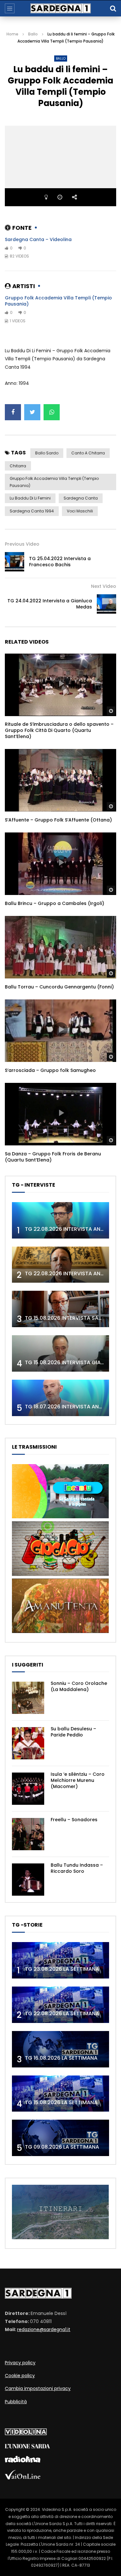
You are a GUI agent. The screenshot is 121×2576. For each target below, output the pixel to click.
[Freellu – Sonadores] (28, 1834)
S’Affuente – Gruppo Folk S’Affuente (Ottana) (58, 820)
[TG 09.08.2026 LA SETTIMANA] (60, 2138)
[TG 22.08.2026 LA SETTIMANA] (60, 2005)
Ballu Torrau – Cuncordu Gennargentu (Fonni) (59, 987)
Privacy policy (20, 2363)
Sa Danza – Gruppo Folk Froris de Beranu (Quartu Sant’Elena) (53, 1157)
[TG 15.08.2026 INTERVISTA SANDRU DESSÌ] (60, 1309)
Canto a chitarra (88, 453)
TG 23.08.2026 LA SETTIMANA (62, 1969)
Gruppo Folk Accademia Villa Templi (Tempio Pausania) (58, 301)
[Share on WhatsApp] (52, 412)
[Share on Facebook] (13, 412)
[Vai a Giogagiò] (60, 1574)
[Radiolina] (23, 2461)
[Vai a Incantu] (60, 1517)
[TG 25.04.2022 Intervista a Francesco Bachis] (15, 562)
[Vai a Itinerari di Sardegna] (60, 2238)
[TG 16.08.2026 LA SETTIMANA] (60, 2049)
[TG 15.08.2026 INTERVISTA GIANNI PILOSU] (60, 1353)
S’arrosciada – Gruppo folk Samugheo (50, 1070)
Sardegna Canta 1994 (32, 511)
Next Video (104, 586)
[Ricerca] (113, 8)
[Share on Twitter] (32, 412)
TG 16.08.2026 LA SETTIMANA (61, 2058)
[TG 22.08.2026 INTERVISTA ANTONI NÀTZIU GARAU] (60, 1265)
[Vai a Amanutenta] (60, 1631)
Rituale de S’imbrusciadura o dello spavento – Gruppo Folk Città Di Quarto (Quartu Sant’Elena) (59, 730)
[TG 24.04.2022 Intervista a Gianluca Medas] (106, 604)
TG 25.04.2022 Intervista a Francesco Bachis (60, 562)
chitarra (18, 466)
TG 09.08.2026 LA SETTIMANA (62, 2147)
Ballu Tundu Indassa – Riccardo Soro (77, 1868)
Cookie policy (20, 2376)
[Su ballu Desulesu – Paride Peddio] (28, 1743)
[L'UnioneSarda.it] (27, 2447)
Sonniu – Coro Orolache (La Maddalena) (79, 1686)
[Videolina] (26, 2434)
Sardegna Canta (81, 498)
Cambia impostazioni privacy (38, 2388)
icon (61, 684)
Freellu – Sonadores (74, 1820)
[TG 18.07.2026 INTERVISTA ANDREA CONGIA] (60, 1398)
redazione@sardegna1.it (44, 2329)
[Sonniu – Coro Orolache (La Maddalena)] (28, 1698)
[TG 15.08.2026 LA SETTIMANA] (60, 2094)
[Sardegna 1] (61, 8)
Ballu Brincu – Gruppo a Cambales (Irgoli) (55, 903)
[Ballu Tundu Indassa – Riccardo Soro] (28, 1880)
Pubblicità (16, 2402)
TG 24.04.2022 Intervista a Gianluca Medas (50, 604)
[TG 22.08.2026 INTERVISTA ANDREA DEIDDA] (60, 1220)
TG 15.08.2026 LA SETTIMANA (61, 2102)
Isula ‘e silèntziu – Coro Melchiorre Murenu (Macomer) (78, 1780)
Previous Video (22, 544)
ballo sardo (47, 453)
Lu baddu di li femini (30, 498)
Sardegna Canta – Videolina (38, 239)
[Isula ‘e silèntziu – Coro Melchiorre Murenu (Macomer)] (28, 1789)
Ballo (33, 34)
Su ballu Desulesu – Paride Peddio (73, 1732)
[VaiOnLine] (23, 2478)
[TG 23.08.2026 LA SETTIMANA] (60, 1960)
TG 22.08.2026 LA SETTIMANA (62, 2013)
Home (12, 34)
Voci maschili (80, 511)
